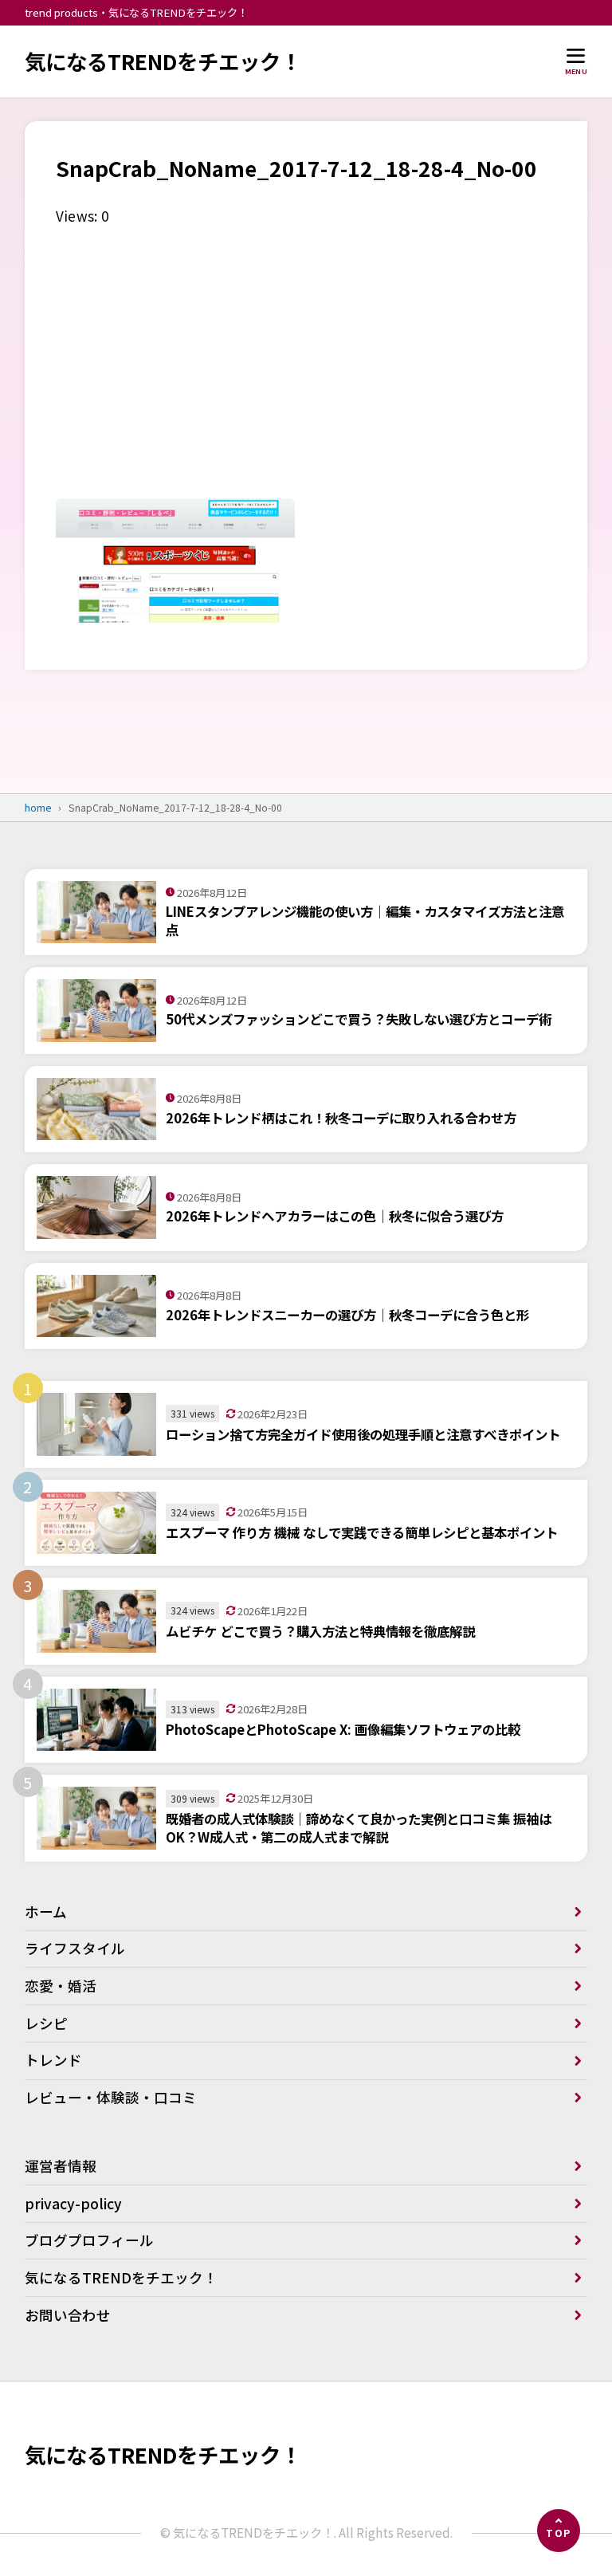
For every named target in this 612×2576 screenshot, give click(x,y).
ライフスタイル (75, 1948)
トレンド (53, 2060)
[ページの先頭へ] (559, 2531)
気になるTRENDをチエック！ (163, 61)
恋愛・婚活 (61, 1986)
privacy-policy (73, 2203)
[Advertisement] (306, 369)
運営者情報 (61, 2166)
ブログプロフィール (89, 2240)
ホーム (46, 1911)
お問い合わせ (68, 2315)
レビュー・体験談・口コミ (111, 2097)
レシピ (46, 2023)
